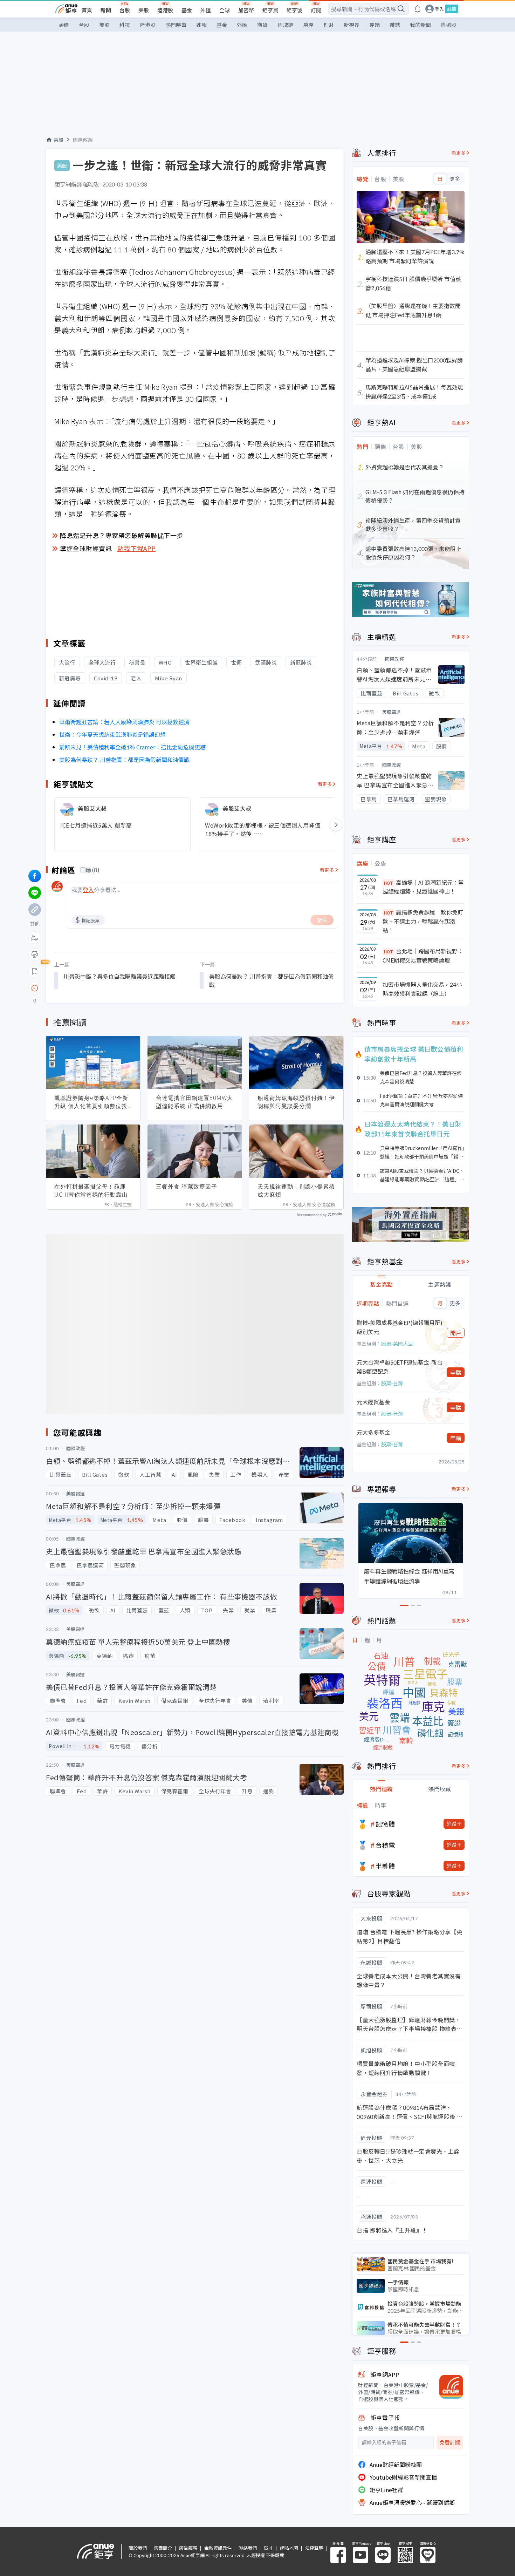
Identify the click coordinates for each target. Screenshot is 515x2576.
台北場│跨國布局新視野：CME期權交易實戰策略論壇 (423, 956)
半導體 (385, 1866)
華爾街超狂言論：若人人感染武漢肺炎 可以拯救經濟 (124, 722)
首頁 (87, 10)
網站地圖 (289, 2548)
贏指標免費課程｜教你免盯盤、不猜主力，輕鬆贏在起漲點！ (423, 921)
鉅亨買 (270, 10)
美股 (144, 10)
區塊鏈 (285, 25)
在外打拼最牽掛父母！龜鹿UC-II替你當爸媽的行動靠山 (91, 1191)
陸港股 (165, 10)
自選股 (449, 25)
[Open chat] (35, 988)
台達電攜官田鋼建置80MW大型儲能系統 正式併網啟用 (194, 1102)
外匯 (206, 10)
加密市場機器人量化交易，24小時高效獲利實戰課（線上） (422, 989)
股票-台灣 (392, 1383)
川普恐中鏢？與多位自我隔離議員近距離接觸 (119, 976)
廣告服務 (188, 2548)
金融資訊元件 (218, 2548)
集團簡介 (163, 2548)
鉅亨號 (294, 10)
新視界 (352, 25)
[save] (35, 971)
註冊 (452, 9)
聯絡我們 (248, 2548)
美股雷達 (392, 712)
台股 (125, 10)
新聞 (106, 10)
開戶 (456, 1333)
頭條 (64, 25)
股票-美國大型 (397, 1344)
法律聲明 (314, 2548)
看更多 (325, 784)
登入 (439, 9)
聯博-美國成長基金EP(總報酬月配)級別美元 (400, 1327)
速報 (201, 25)
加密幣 (246, 10)
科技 (125, 25)
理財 (329, 25)
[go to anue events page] (418, 9)
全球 (225, 10)
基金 (187, 10)
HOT (389, 883)
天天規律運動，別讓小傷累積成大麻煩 (296, 1191)
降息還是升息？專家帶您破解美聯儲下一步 (122, 535)
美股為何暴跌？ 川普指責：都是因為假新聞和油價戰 (124, 760)
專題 (375, 25)
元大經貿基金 (373, 1402)
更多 (455, 179)
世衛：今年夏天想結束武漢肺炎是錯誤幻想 (112, 734)
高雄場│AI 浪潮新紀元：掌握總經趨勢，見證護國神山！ (423, 887)
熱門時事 (176, 25)
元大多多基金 (373, 1432)
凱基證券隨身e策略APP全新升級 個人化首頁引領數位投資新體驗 (91, 1102)
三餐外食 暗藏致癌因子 (187, 1187)
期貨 (262, 25)
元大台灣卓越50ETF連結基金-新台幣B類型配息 (400, 1367)
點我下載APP (137, 548)
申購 (456, 1372)
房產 (308, 25)
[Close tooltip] (93, 988)
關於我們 (138, 2548)
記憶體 (385, 1824)
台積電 (385, 1845)
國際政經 (83, 140)
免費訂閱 (450, 2443)
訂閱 (316, 10)
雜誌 (395, 25)
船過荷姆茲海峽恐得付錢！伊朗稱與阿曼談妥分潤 (296, 1102)
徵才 (268, 2548)
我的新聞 (420, 25)
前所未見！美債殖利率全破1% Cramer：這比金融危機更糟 (132, 747)
